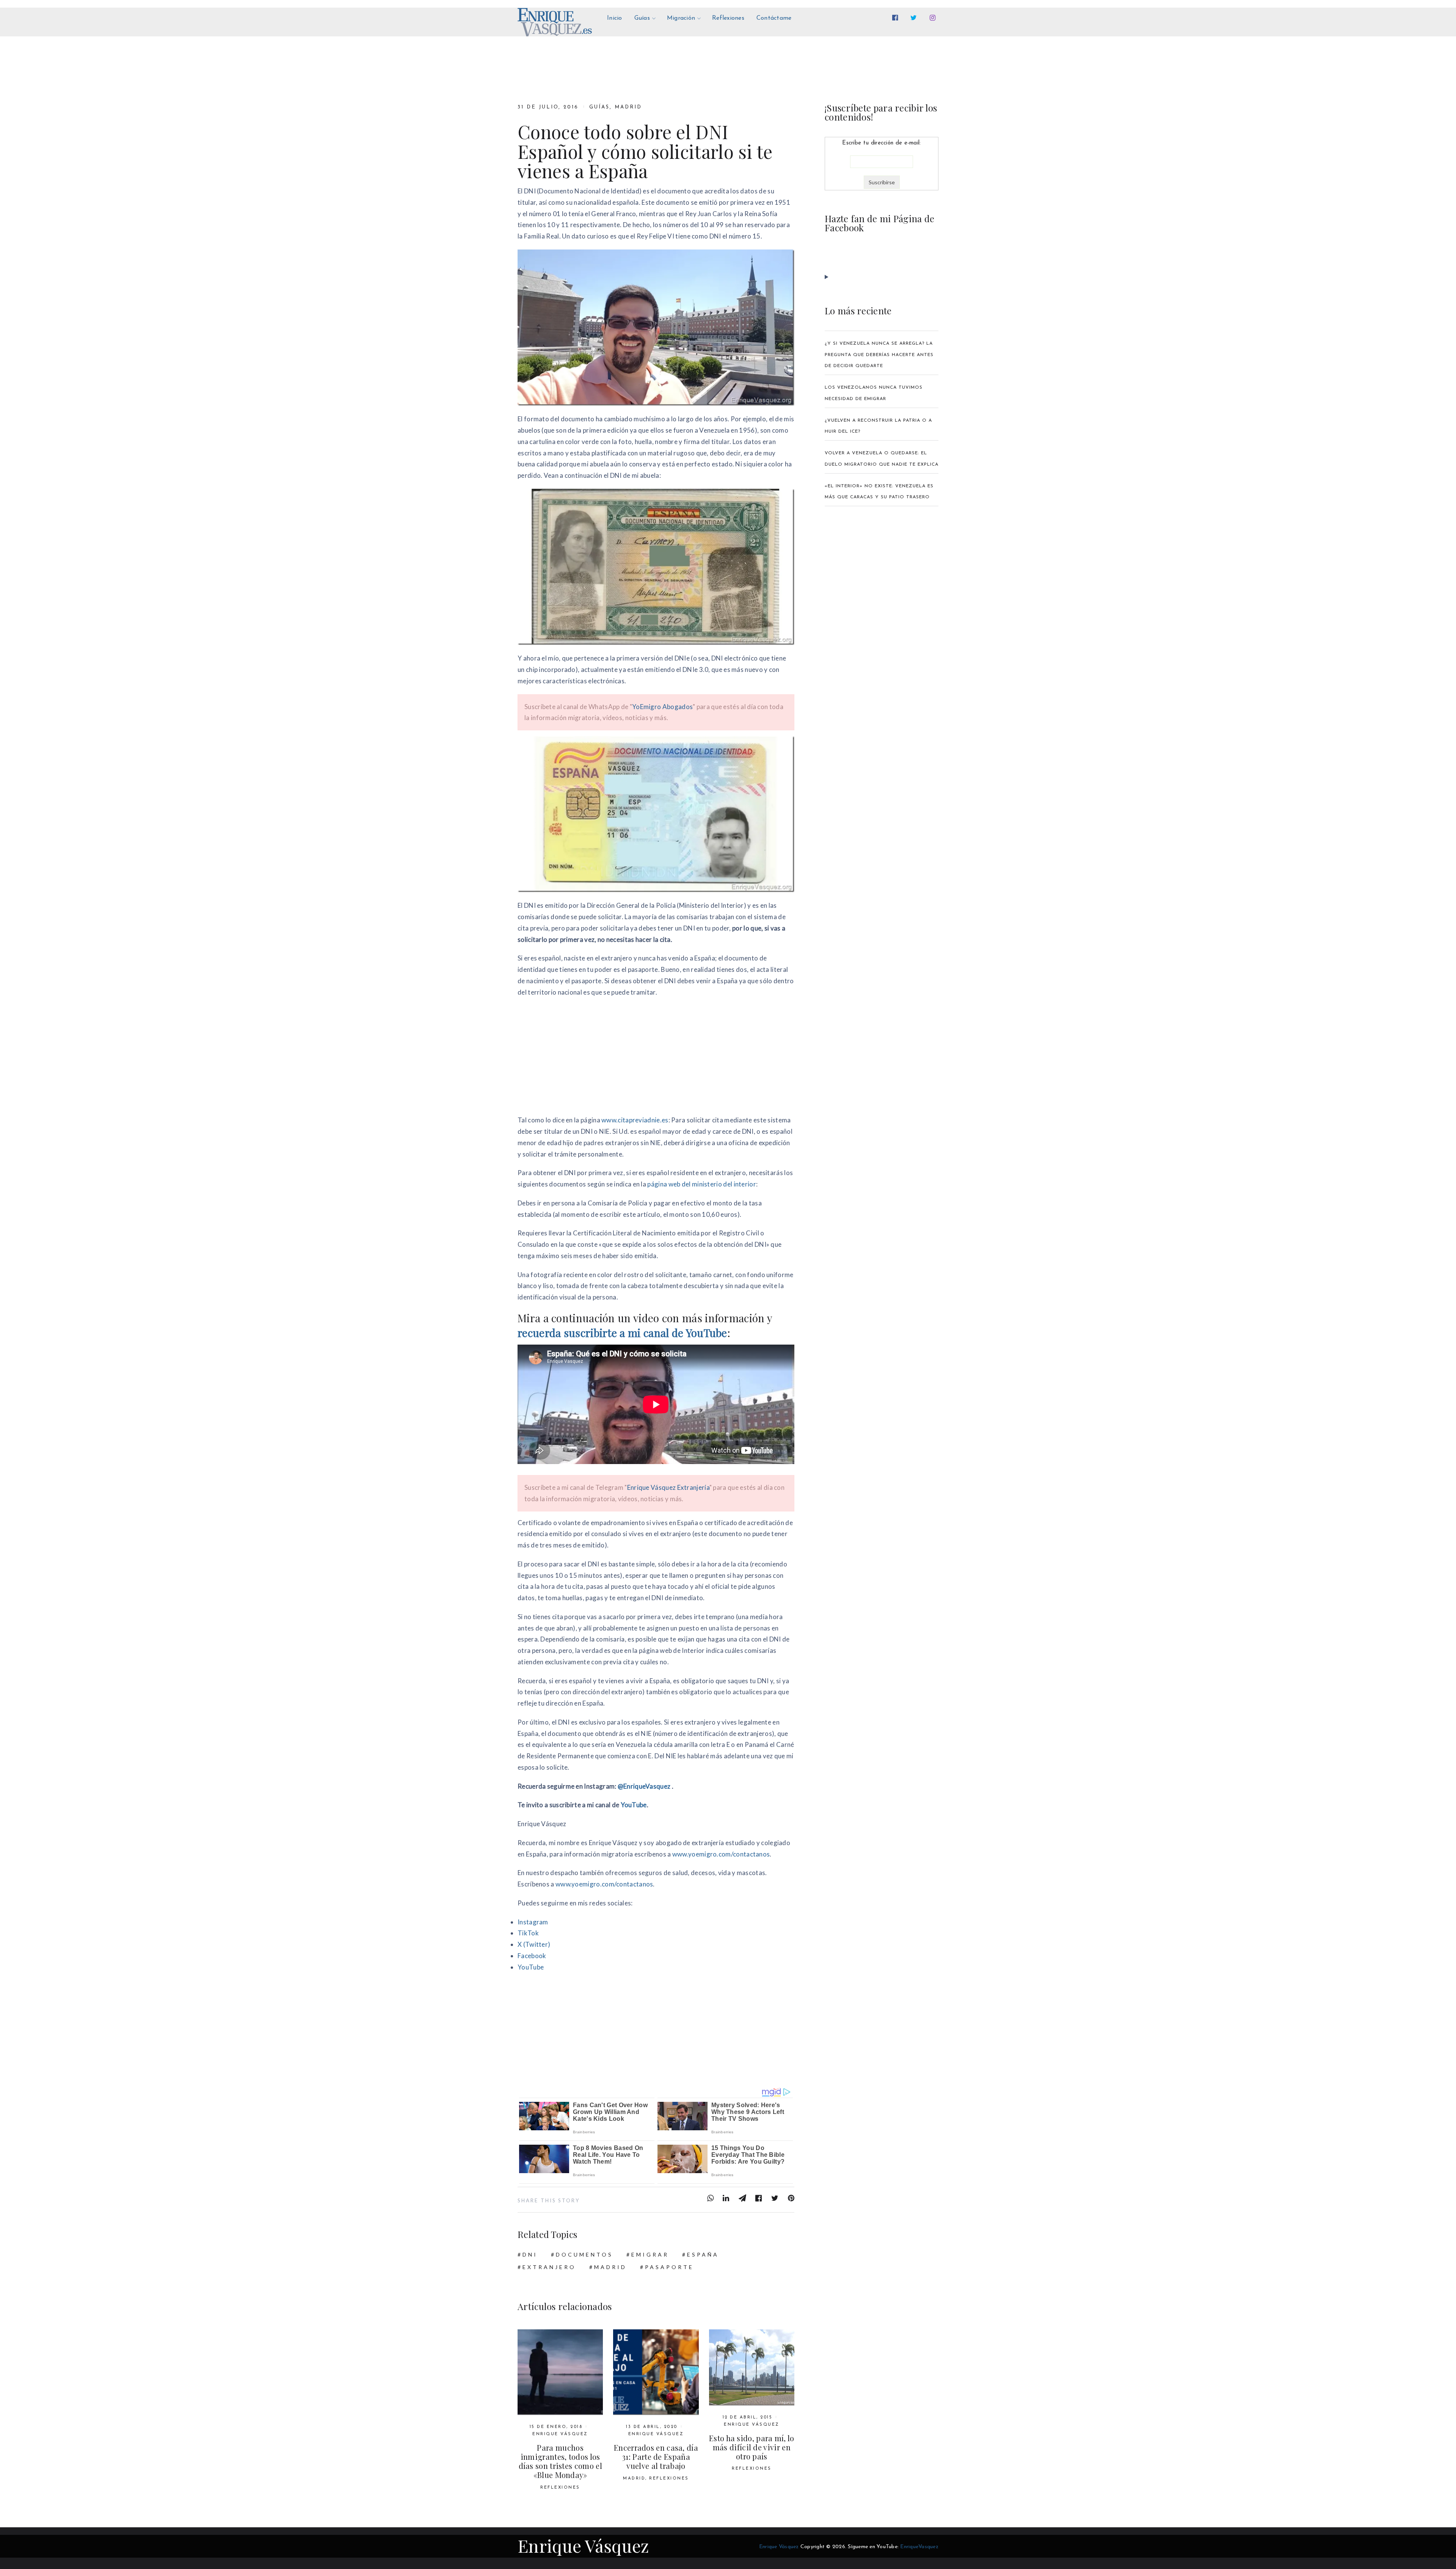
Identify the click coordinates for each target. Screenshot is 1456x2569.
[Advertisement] (656, 1058)
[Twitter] (915, 18)
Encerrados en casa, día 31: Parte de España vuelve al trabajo (656, 2457)
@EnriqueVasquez (644, 1786)
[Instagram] (934, 18)
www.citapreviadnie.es (635, 1120)
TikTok (528, 1933)
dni (530, 2254)
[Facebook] (897, 18)
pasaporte (669, 2267)
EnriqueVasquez (919, 2547)
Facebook (532, 1956)
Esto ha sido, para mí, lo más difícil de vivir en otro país (752, 2447)
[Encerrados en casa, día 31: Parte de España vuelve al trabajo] (656, 2372)
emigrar (650, 2254)
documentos (584, 2254)
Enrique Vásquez (560, 2434)
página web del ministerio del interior (702, 1184)
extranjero (549, 2267)
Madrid (628, 107)
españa (703, 2254)
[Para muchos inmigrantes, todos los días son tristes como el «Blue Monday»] (560, 2372)
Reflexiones (560, 2488)
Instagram (533, 1922)
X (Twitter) (534, 1944)
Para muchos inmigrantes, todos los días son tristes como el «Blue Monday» (560, 2461)
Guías (599, 107)
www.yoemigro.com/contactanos (721, 1854)
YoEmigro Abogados (662, 707)
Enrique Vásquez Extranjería (668, 1487)
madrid (610, 2267)
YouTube (634, 1805)
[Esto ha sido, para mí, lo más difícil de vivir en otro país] (752, 2367)
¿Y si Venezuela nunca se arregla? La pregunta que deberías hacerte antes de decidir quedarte (879, 355)
